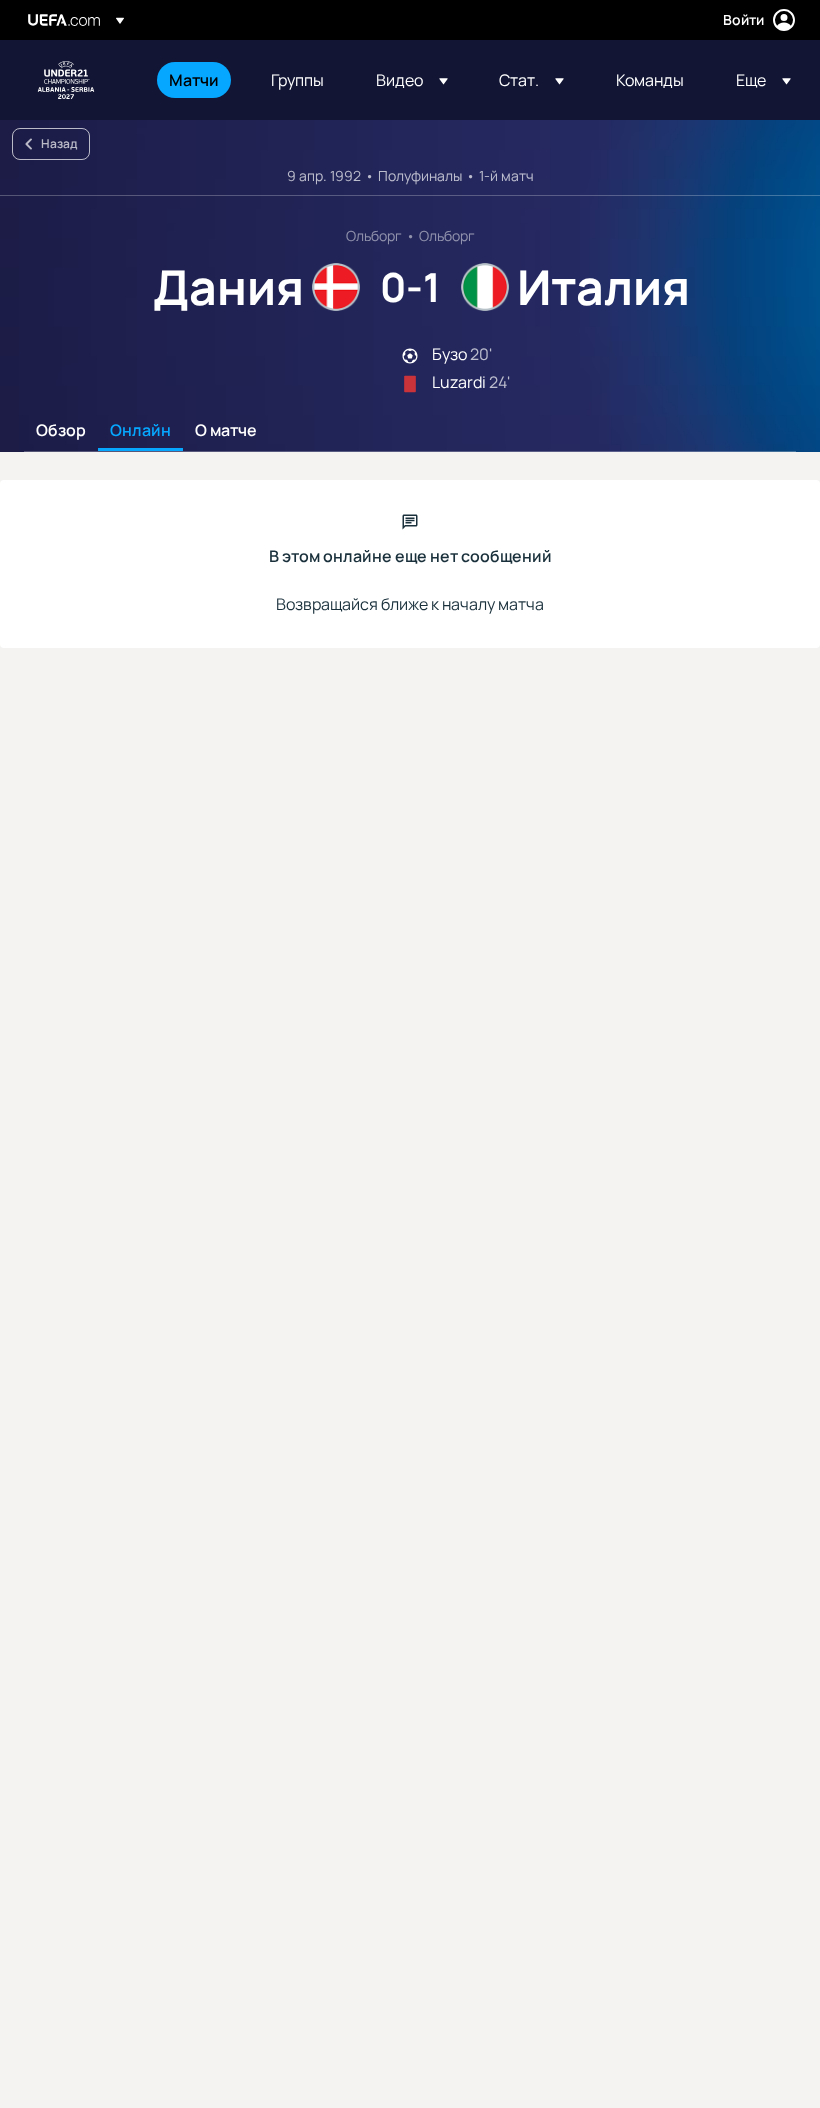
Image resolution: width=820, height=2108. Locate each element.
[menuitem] (195, 80)
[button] (412, 80)
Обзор (61, 431)
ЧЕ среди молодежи (66, 80)
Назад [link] (59, 143)
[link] (194, 80)
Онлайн (140, 431)
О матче (226, 431)
